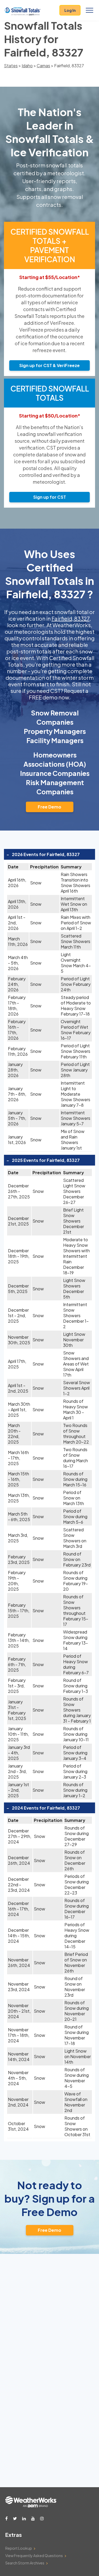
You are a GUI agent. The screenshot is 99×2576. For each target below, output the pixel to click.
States (11, 66)
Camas (43, 66)
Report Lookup (19, 2548)
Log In (70, 10)
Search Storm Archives (25, 2563)
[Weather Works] (31, 2506)
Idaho (27, 66)
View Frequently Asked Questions (34, 2556)
